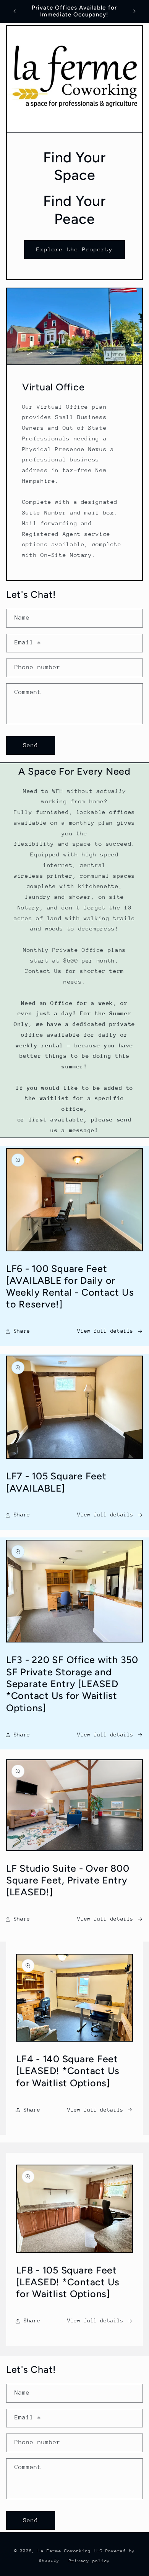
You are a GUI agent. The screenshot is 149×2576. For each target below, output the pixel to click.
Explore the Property (75, 249)
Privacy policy (89, 2561)
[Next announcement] (134, 11)
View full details (105, 1331)
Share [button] (22, 1331)
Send (31, 745)
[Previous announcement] (15, 11)
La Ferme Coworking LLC (70, 2551)
